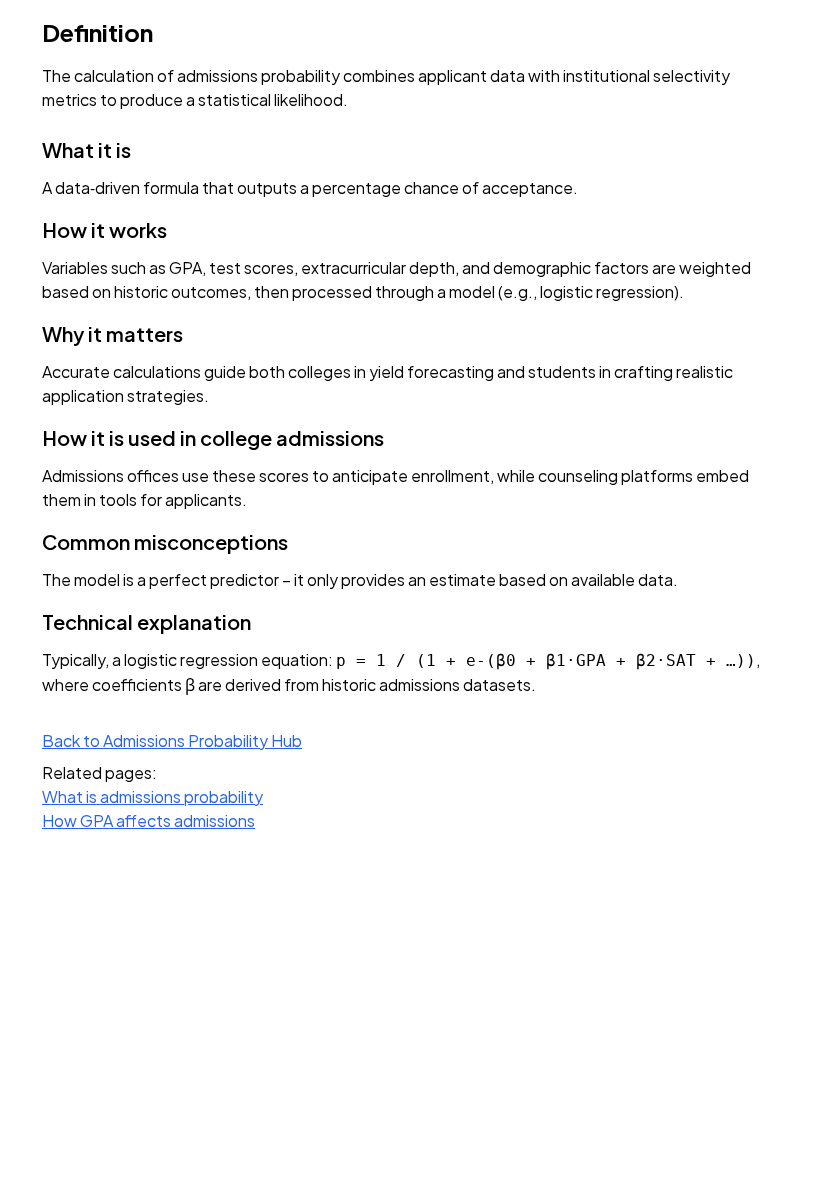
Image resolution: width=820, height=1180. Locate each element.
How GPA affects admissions (148, 820)
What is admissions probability (152, 796)
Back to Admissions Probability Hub (172, 740)
